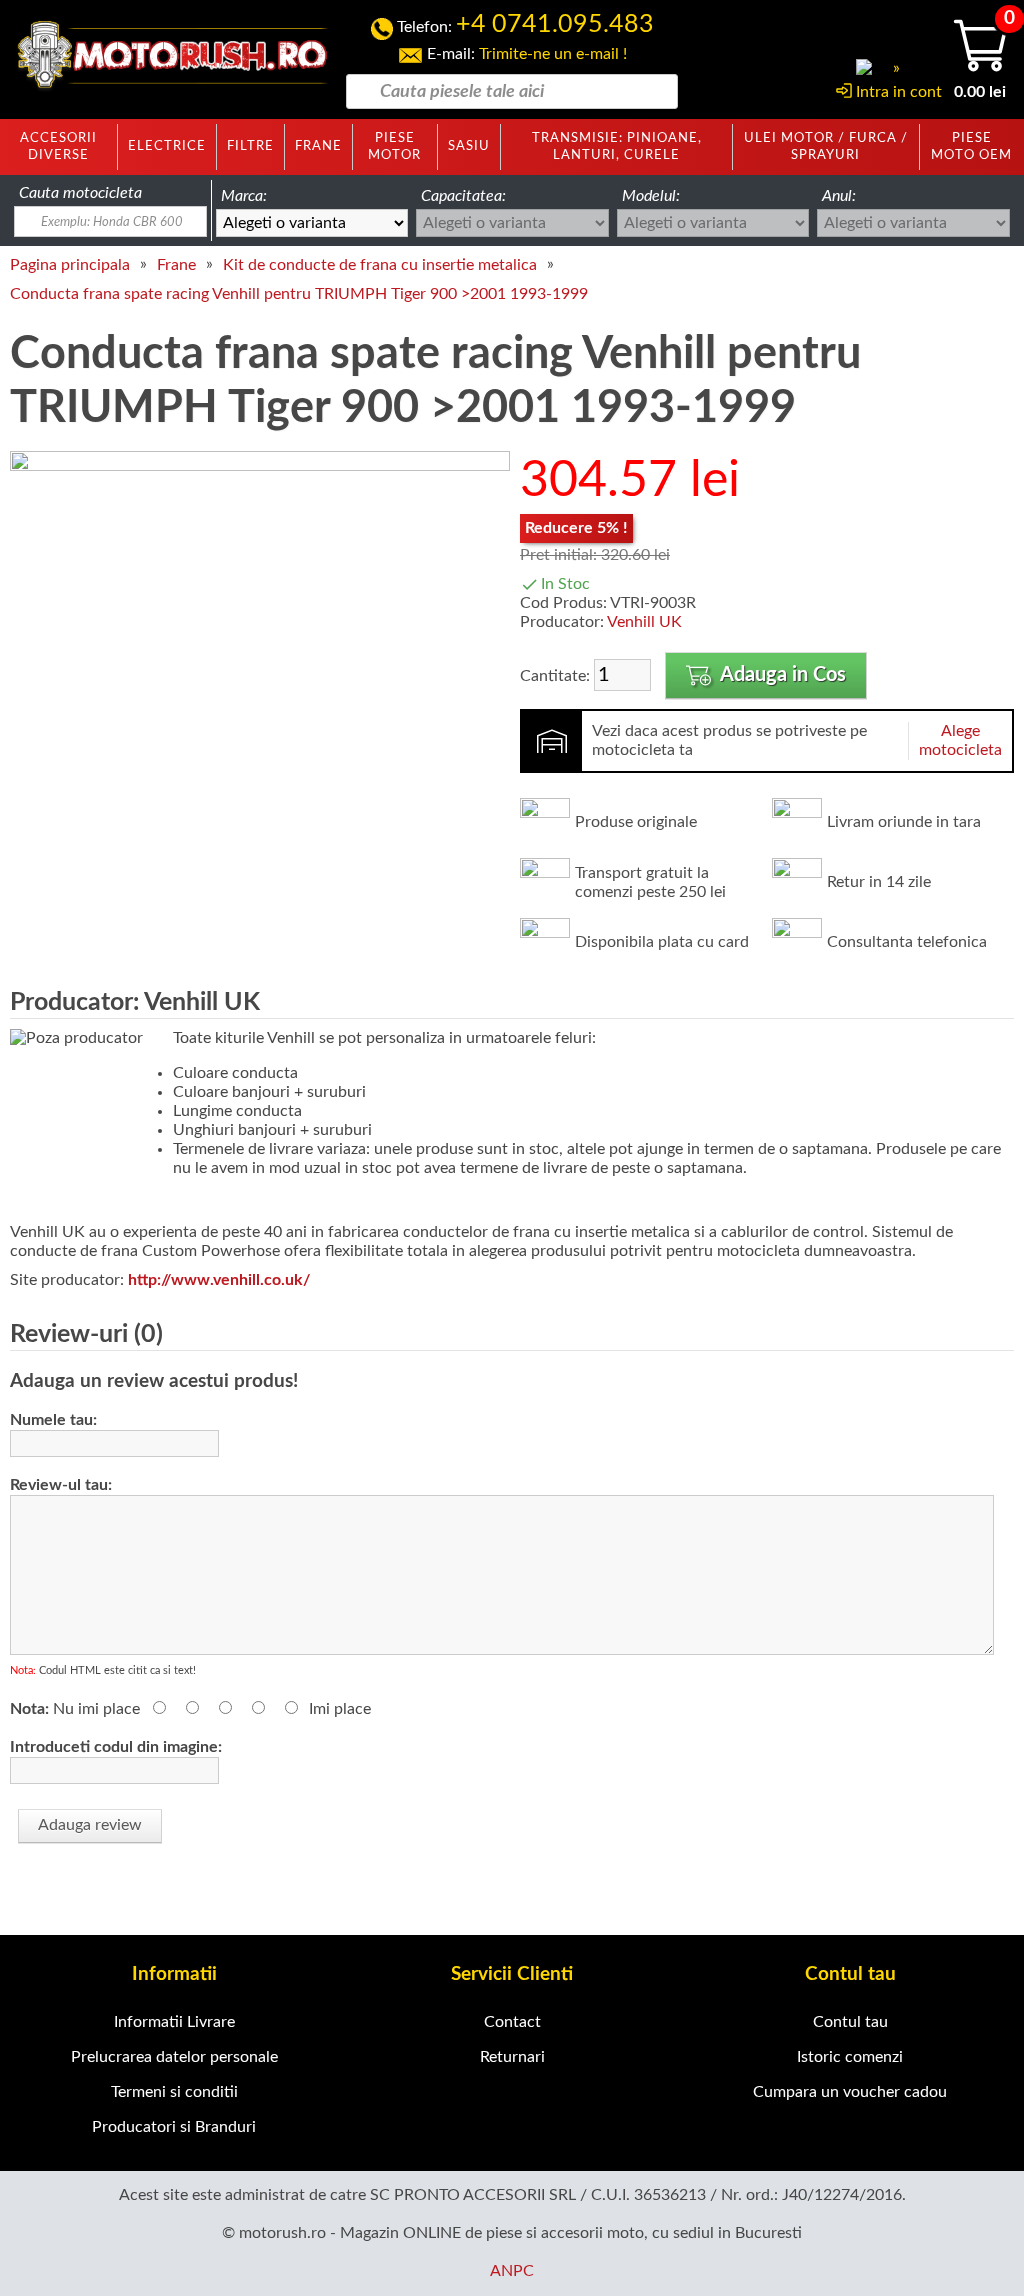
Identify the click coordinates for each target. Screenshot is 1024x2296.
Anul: (839, 196)
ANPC (512, 2271)
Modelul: (651, 196)
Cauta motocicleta (80, 193)
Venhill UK (644, 622)
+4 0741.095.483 (555, 24)
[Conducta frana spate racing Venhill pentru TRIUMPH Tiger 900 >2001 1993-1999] (260, 466)
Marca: (244, 196)
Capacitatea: (463, 196)
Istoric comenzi (850, 2057)
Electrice (167, 146)
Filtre (250, 146)
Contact (512, 2022)
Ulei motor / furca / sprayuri (826, 146)
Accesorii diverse (58, 146)
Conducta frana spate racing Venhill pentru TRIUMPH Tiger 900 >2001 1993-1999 (299, 294)
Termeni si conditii (174, 2092)
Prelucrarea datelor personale (174, 2057)
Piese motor (394, 146)
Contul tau (850, 2022)
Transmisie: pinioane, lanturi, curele (617, 146)
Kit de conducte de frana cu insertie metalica (380, 265)
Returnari (512, 2057)
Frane (318, 146)
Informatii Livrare (174, 2022)
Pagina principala (70, 265)
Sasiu (469, 146)
